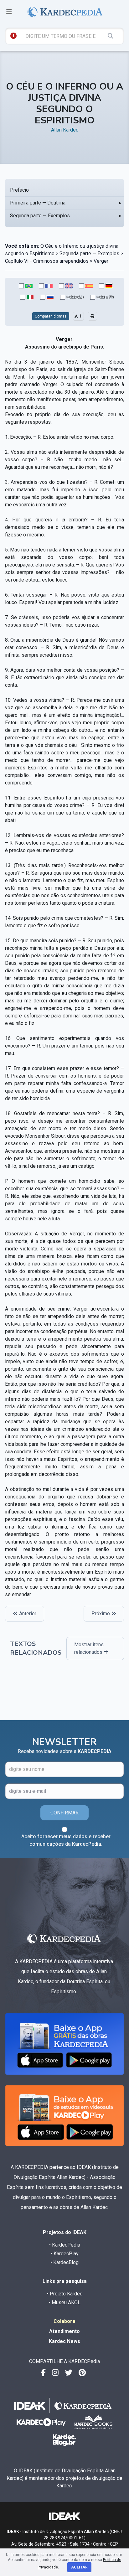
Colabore (64, 2321)
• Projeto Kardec (65, 2294)
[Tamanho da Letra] (78, 316)
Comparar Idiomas (51, 316)
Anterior (27, 1614)
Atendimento (64, 2331)
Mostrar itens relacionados (89, 1648)
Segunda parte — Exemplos (40, 216)
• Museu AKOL (65, 2302)
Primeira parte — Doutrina (38, 203)
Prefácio (19, 190)
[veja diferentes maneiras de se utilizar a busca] (13, 36)
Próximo (101, 1614)
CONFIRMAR (64, 1813)
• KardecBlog (64, 2262)
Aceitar (79, 2567)
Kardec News (64, 2341)
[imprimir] (92, 316)
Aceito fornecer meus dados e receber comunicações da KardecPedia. (66, 1840)
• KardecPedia (65, 2245)
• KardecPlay (65, 2254)
